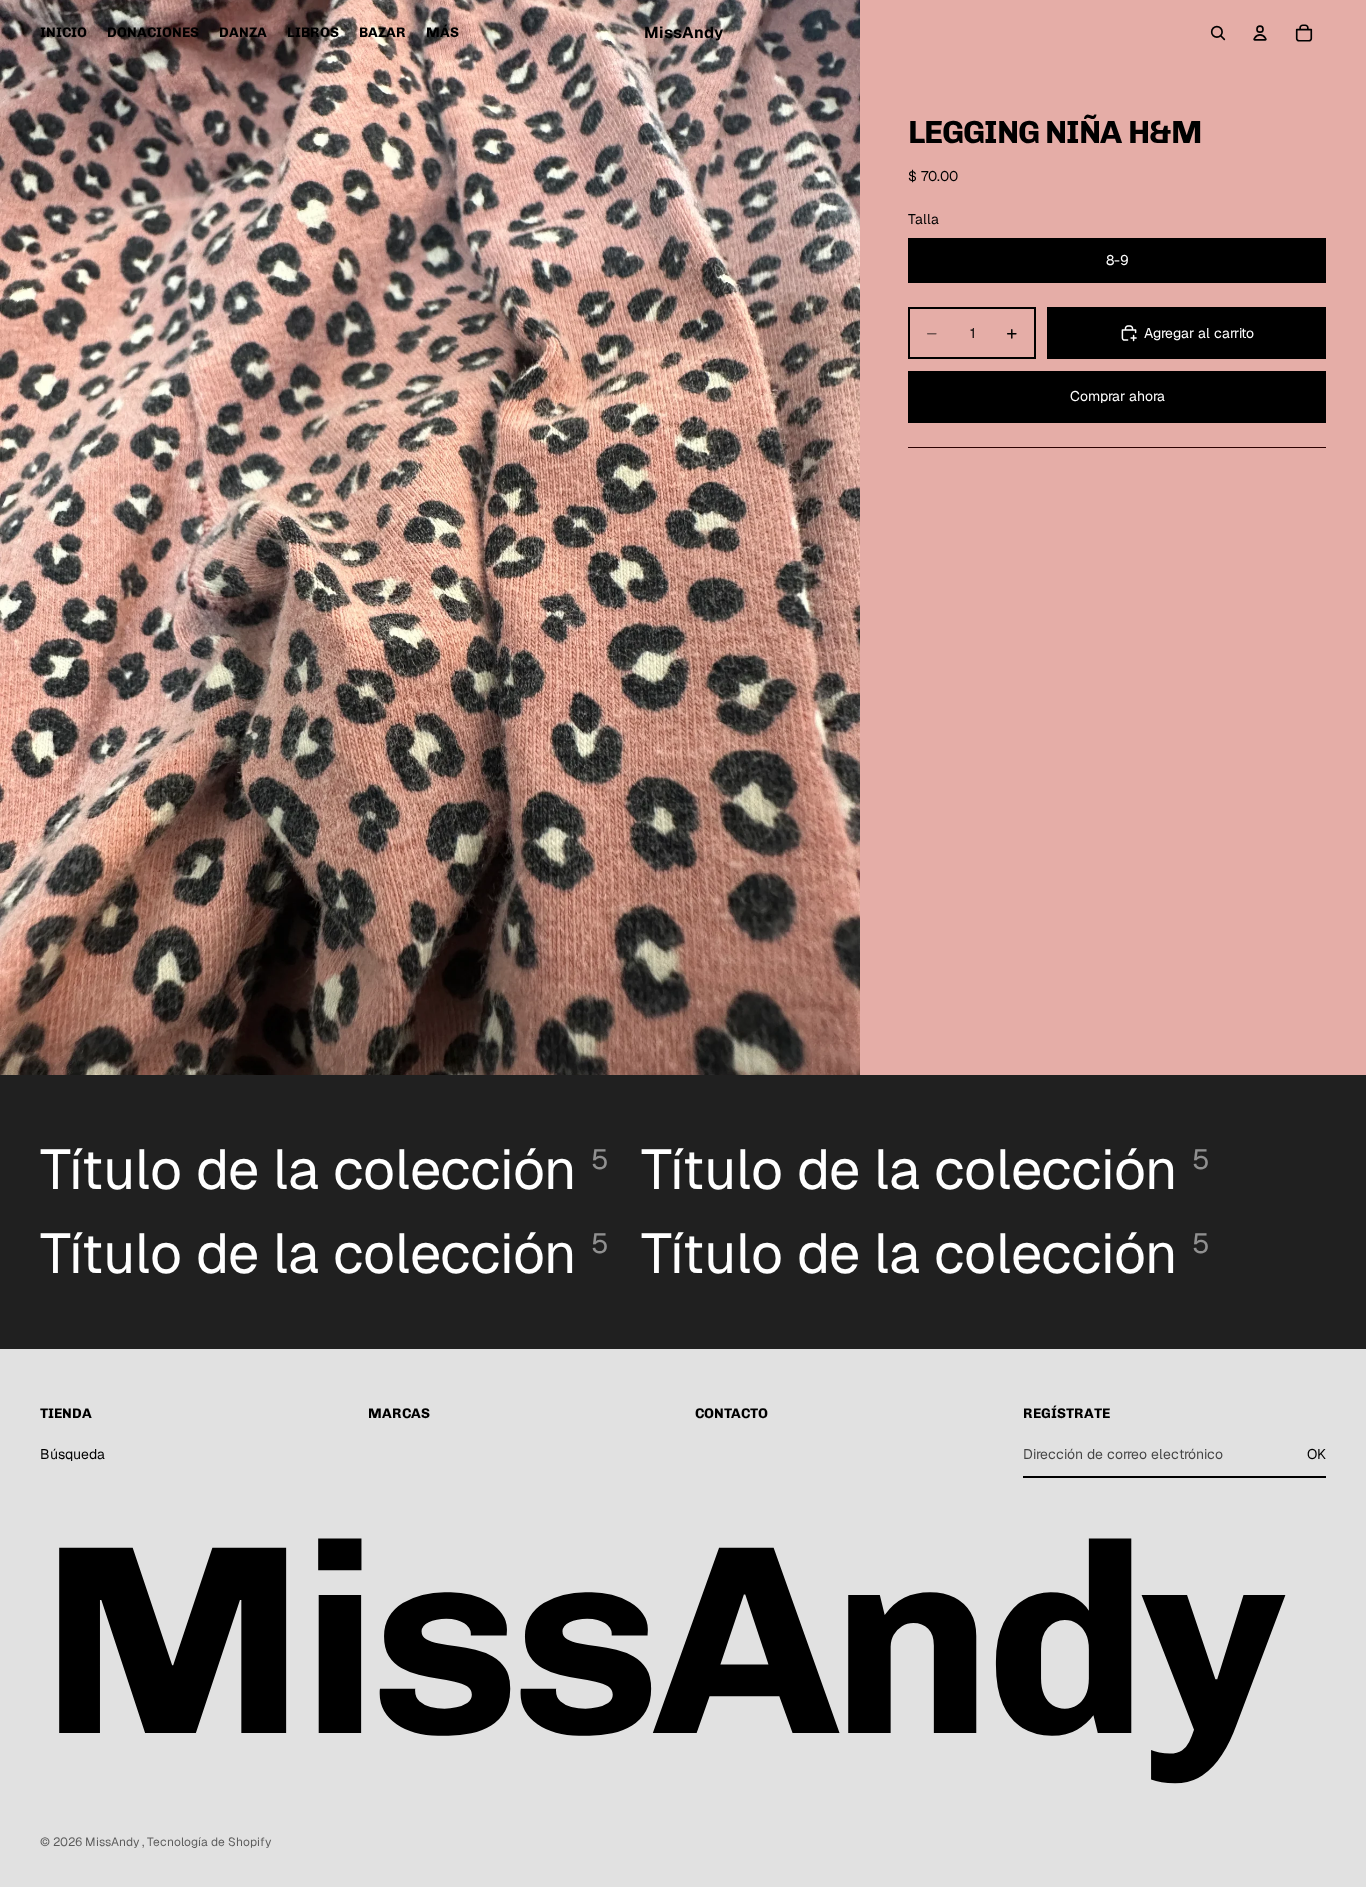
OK (1316, 1454)
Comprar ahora (1117, 396)
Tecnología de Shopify (209, 1842)
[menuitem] (442, 33)
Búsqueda (72, 1454)
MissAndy (113, 1842)
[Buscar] (1218, 33)
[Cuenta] (1260, 33)
